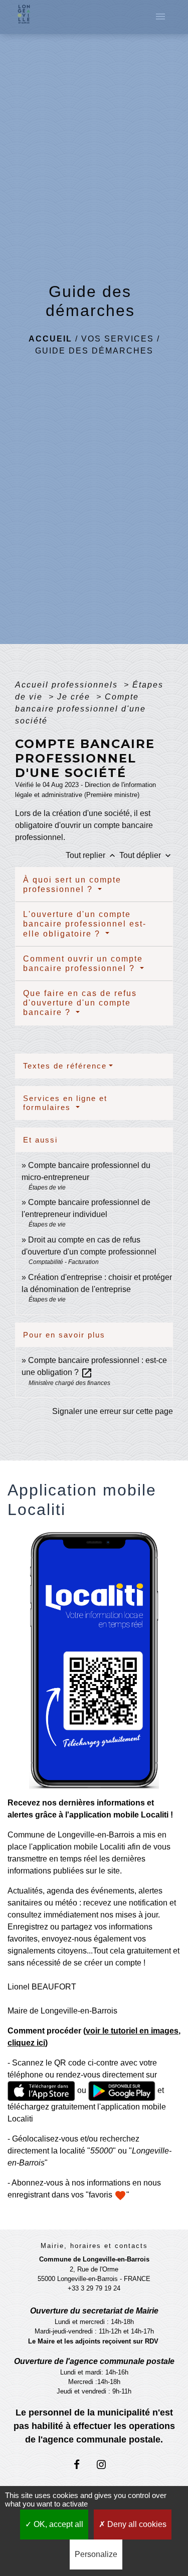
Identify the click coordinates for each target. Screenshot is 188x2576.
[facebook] (81, 2464)
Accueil (50, 339)
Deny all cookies (136, 2524)
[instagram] (107, 2464)
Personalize (96, 2554)
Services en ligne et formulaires (65, 1103)
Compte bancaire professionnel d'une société (80, 709)
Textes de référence (65, 1066)
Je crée (75, 697)
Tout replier (91, 855)
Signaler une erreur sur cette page (113, 1411)
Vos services (118, 339)
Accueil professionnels (68, 685)
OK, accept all (57, 2524)
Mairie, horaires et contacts (94, 2246)
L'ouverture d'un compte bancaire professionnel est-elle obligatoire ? (85, 924)
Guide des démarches (94, 351)
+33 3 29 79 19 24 (94, 2288)
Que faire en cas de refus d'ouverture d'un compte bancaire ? (80, 1003)
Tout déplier (146, 855)
